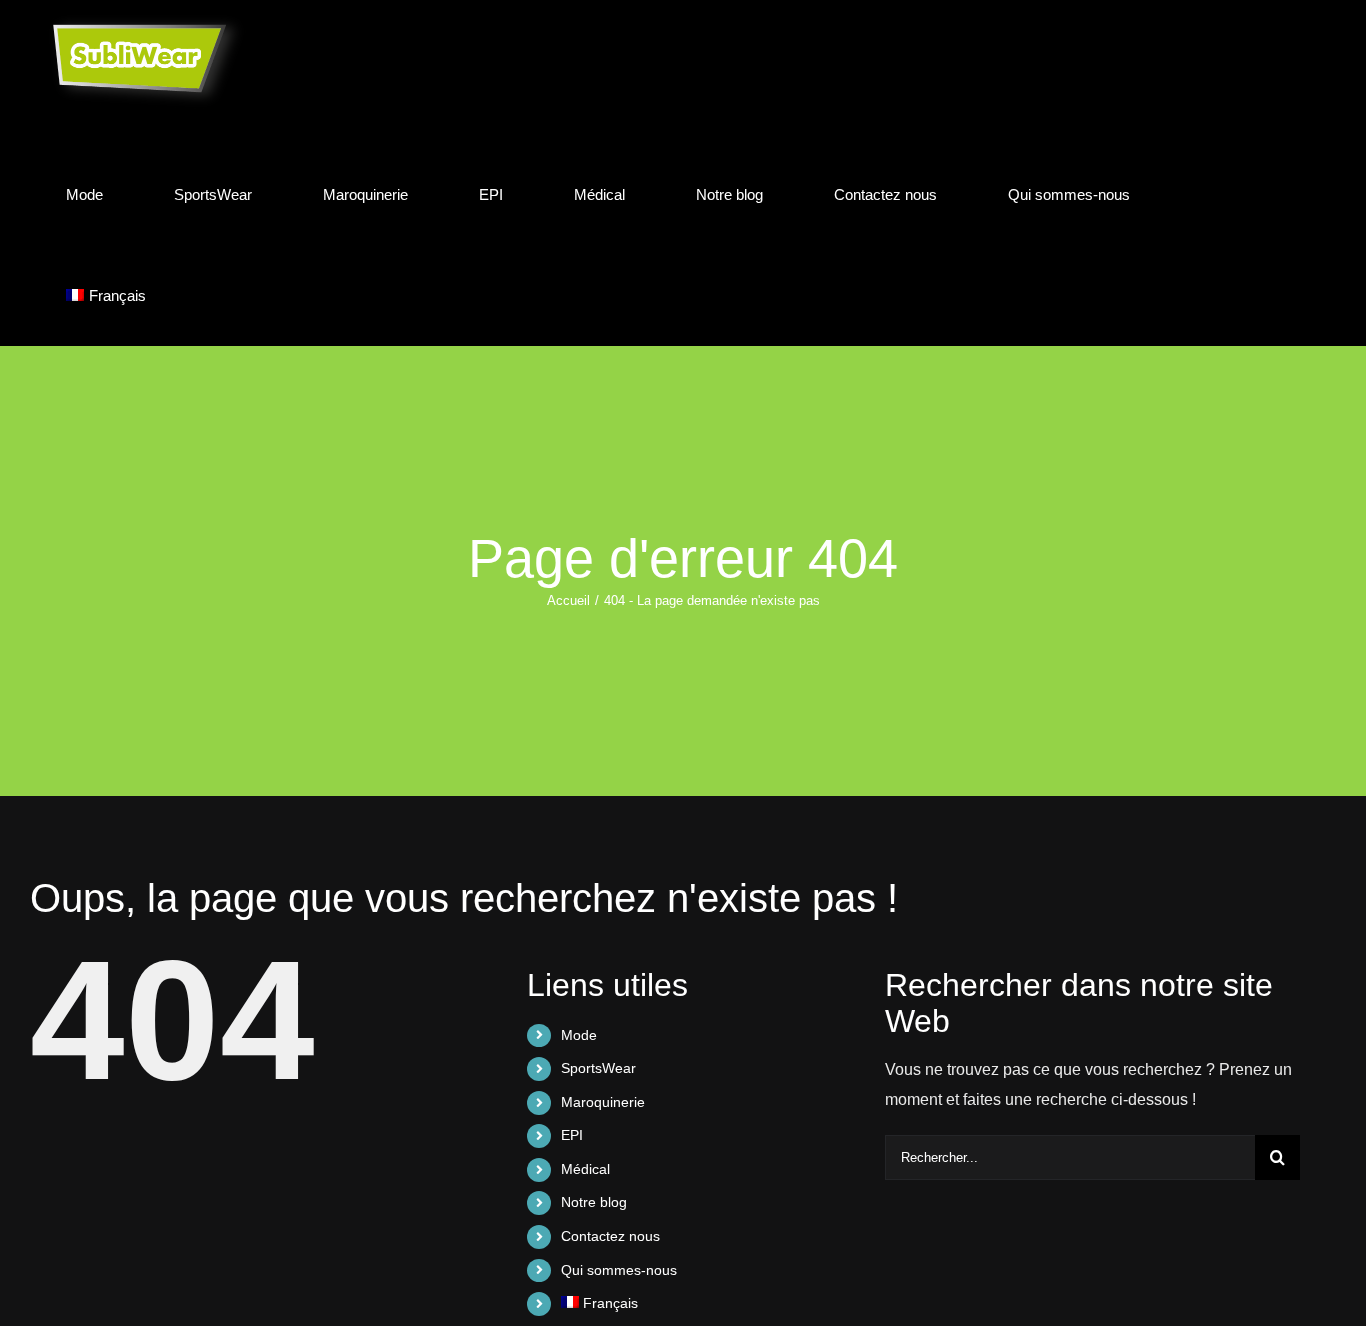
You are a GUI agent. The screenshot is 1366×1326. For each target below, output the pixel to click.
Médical (585, 1169)
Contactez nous (610, 1236)
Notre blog (594, 1202)
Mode (579, 1035)
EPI (572, 1135)
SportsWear (598, 1068)
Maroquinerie (603, 1102)
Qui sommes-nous (619, 1270)
